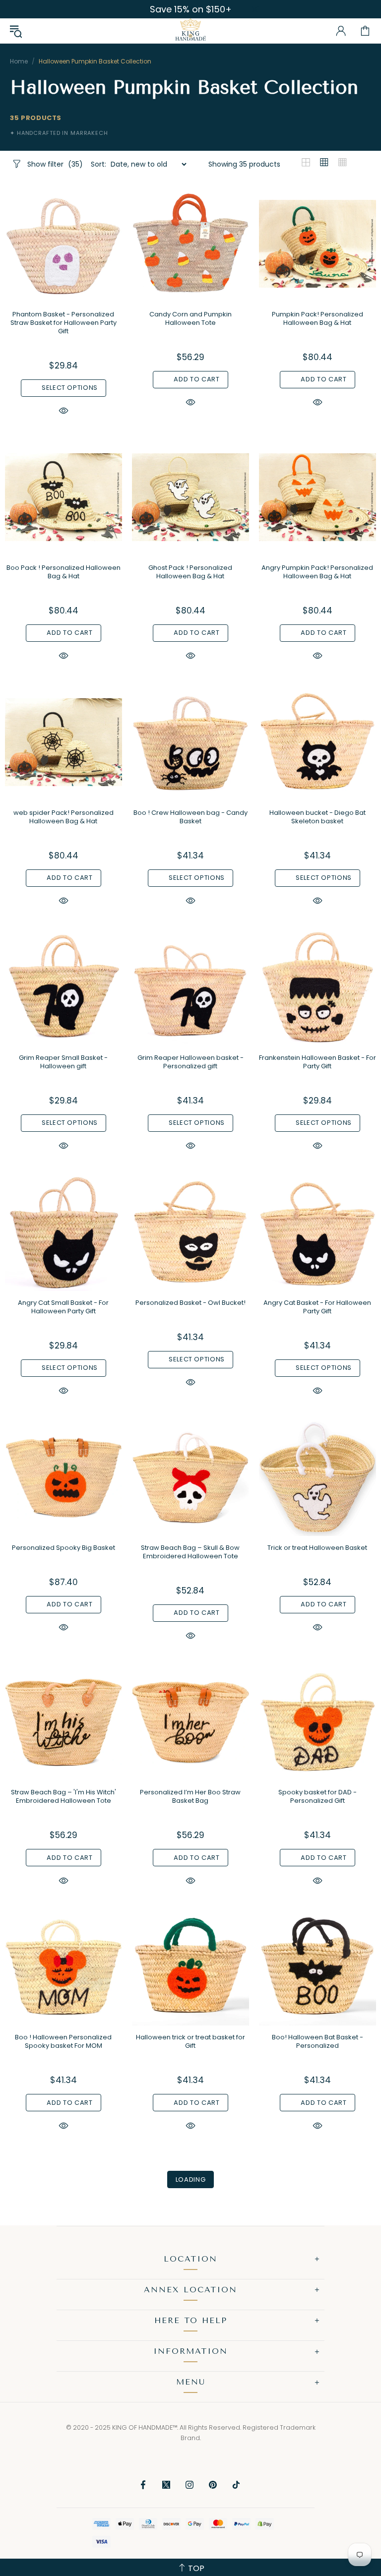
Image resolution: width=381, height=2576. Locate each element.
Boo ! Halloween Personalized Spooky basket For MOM (63, 2041)
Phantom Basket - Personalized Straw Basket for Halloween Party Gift (63, 323)
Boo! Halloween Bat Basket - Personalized (317, 2041)
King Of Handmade (190, 31)
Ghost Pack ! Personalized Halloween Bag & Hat (190, 572)
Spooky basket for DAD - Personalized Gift (317, 1796)
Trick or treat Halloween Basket (317, 1548)
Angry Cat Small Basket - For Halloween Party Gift (63, 1307)
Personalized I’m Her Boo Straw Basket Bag (190, 1796)
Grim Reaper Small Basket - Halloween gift (63, 1062)
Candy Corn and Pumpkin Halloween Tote (190, 318)
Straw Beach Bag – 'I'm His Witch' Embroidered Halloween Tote (63, 1796)
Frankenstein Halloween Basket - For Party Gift (317, 1062)
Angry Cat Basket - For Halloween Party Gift (317, 1307)
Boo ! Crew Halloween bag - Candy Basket (190, 817)
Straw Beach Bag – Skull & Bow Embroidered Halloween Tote (190, 1552)
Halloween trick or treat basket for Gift (190, 2041)
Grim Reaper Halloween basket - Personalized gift (190, 1062)
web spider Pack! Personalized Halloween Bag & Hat (63, 817)
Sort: (98, 164)
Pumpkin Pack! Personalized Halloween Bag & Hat (317, 318)
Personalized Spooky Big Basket (63, 1548)
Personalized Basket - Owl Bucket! (190, 1303)
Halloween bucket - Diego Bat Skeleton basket (317, 817)
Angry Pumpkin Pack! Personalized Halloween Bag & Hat (317, 572)
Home (19, 61)
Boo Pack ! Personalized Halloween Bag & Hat (63, 572)
